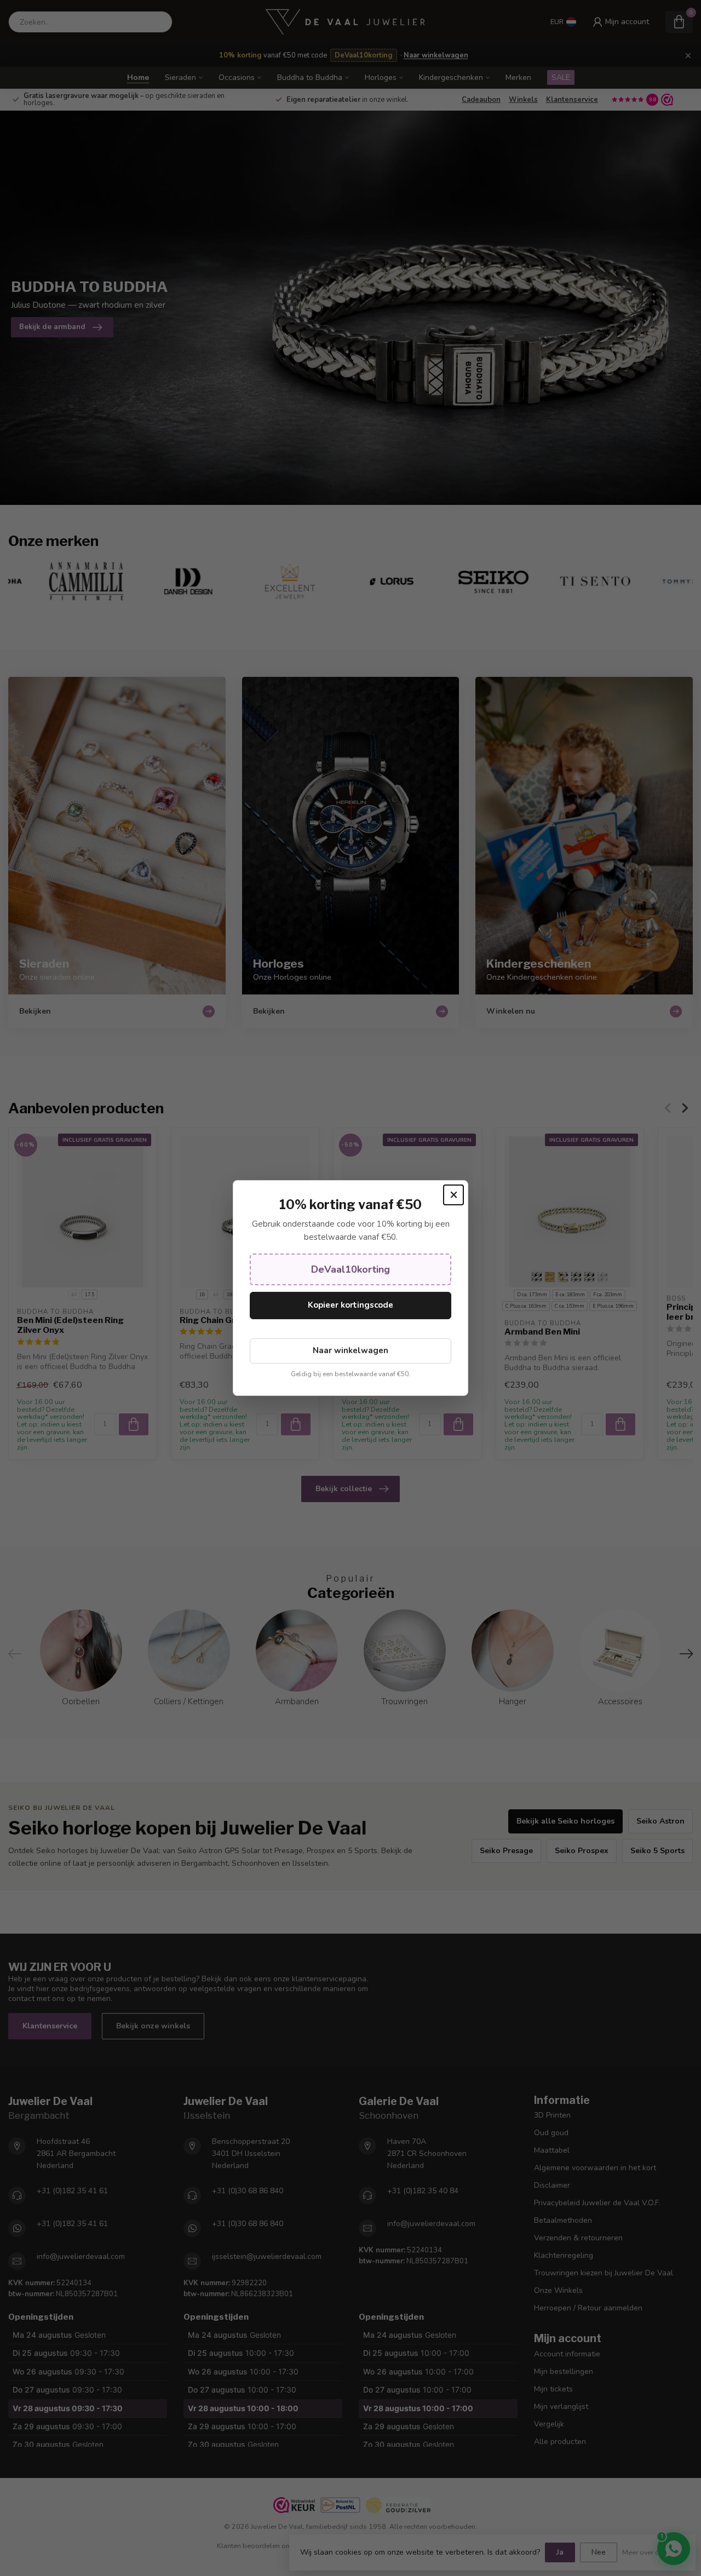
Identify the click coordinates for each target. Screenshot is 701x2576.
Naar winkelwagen (350, 1350)
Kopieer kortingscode (350, 1305)
